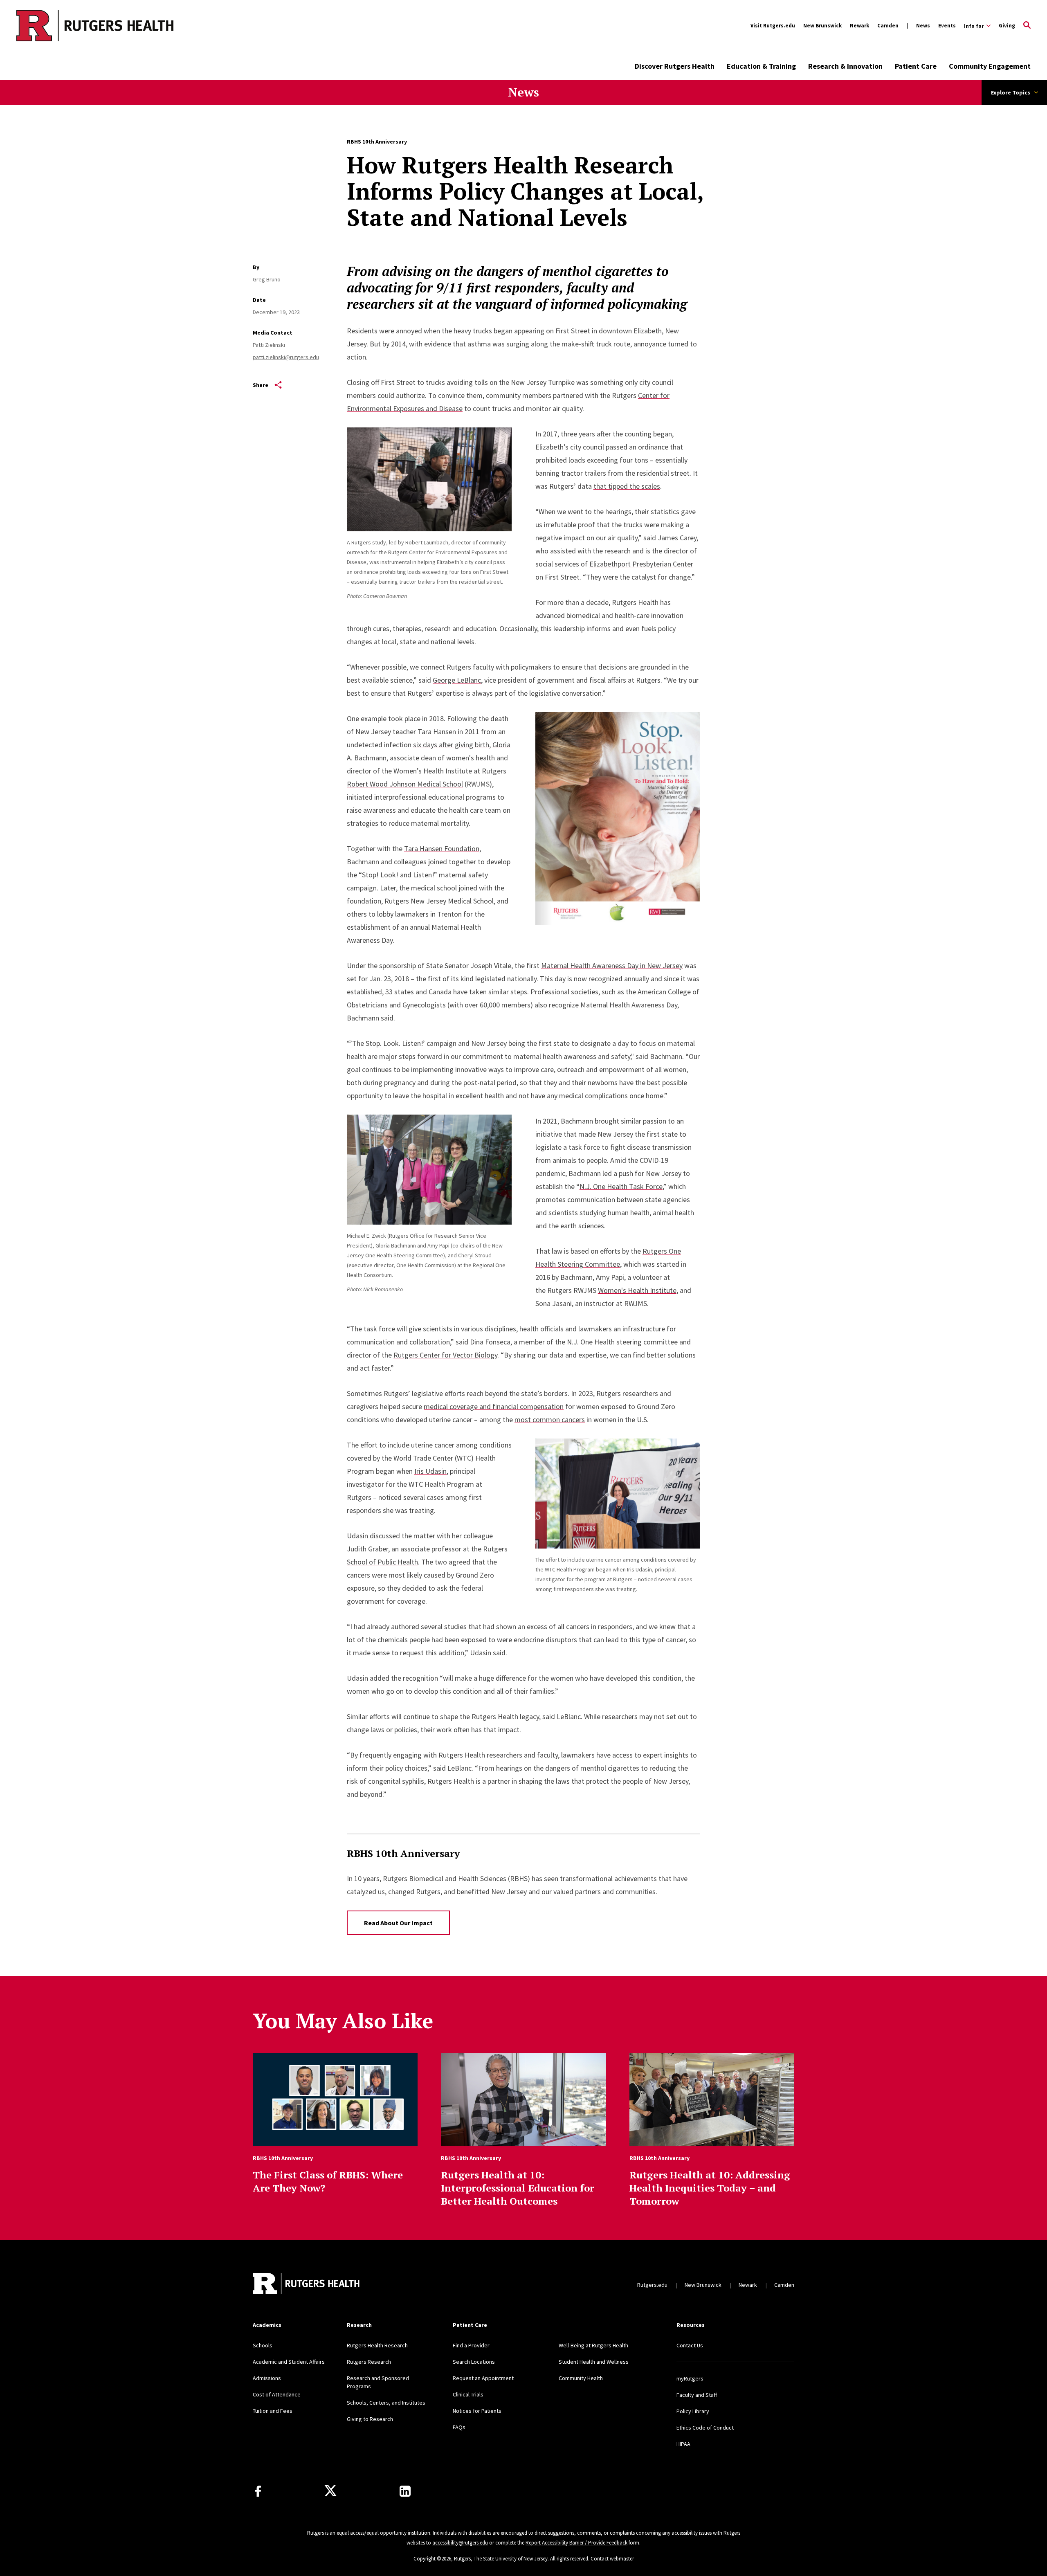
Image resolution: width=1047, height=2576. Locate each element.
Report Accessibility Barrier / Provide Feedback (576, 2543)
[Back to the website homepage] (62, 26)
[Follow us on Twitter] (330, 2491)
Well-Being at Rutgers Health (593, 2345)
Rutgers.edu (652, 2285)
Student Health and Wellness (594, 2362)
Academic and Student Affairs (289, 2362)
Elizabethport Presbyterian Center (641, 564)
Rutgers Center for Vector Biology (445, 1355)
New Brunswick (822, 26)
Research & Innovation (845, 66)
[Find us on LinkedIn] (405, 2491)
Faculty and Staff (697, 2395)
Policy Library (693, 2411)
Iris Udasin (430, 1471)
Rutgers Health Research (377, 2345)
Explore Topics (1011, 92)
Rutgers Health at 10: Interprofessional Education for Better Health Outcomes (518, 2188)
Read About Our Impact (398, 1923)
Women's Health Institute (637, 1290)
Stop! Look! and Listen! (398, 875)
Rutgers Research (369, 2362)
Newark (859, 26)
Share (261, 385)
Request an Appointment (483, 2378)
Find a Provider (471, 2345)
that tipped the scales (627, 486)
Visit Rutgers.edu (773, 26)
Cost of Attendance (277, 2394)
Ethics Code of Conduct (705, 2428)
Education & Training (761, 66)
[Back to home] (307, 2285)
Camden (888, 26)
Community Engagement (990, 66)
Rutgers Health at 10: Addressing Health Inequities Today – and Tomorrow (710, 2188)
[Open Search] (1027, 26)
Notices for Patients (477, 2411)
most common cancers (550, 1419)
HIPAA (683, 2444)
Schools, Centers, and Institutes (386, 2403)
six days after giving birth (451, 745)
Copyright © (427, 2559)
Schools (263, 2345)
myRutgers (690, 2378)
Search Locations (474, 2362)
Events (947, 26)
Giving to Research (370, 2419)
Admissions (267, 2378)
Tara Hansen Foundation (442, 849)
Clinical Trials (468, 2394)
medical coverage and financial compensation (494, 1406)
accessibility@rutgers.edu (460, 2543)
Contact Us (690, 2345)
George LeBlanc (457, 680)
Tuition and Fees (273, 2411)
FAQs (459, 2427)
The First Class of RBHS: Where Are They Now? (328, 2181)
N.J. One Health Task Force (621, 1186)
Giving (1007, 26)
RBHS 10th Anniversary (377, 142)
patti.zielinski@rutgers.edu (286, 357)
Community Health (581, 2378)
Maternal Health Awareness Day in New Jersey (612, 965)
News (923, 26)
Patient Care (916, 66)
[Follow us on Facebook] (258, 2491)
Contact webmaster (612, 2559)
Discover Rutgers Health (675, 66)
